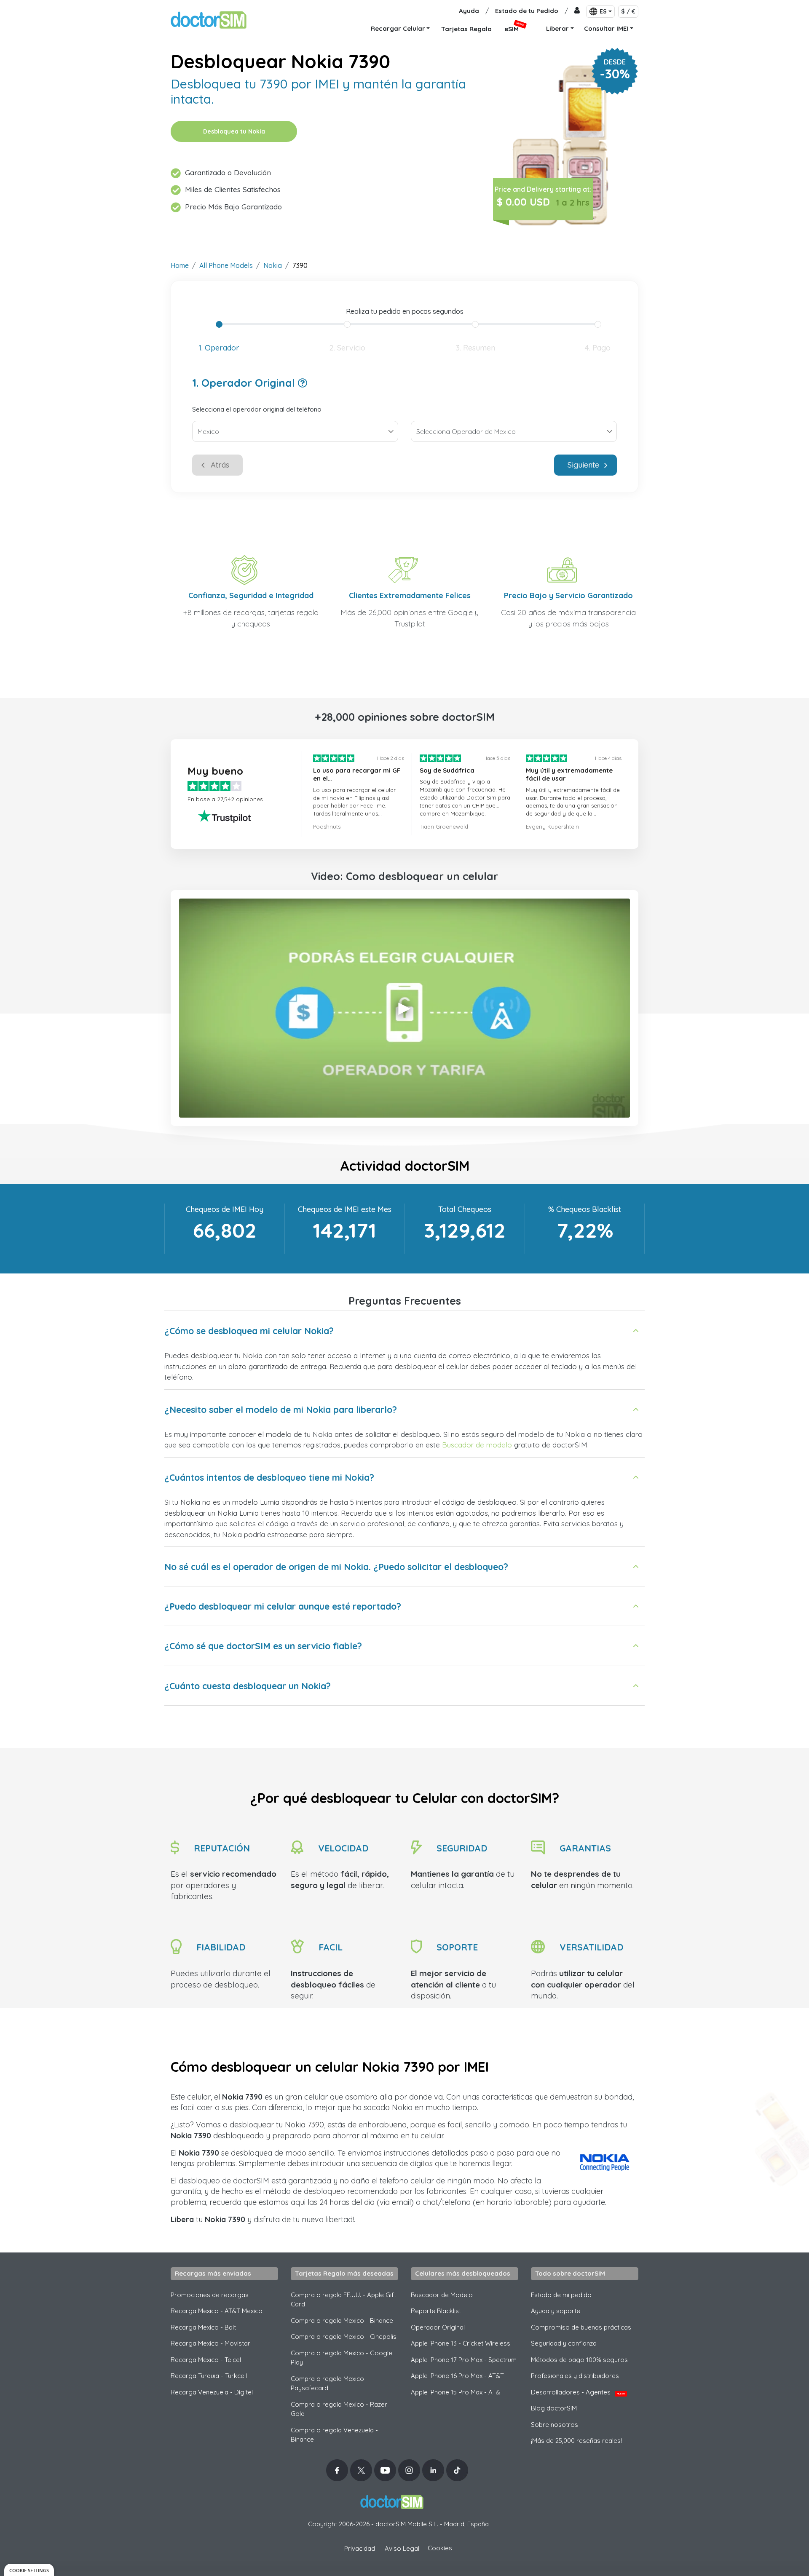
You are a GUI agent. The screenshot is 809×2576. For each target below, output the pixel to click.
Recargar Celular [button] (398, 28)
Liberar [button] (557, 28)
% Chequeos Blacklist (585, 1209)
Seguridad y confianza (564, 2343)
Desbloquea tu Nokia (234, 131)
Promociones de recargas (210, 2295)
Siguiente (583, 465)
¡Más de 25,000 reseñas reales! (576, 2441)
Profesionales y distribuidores (575, 2376)
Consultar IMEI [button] (606, 28)
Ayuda (469, 11)
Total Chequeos (465, 1209)
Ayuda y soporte (556, 2311)
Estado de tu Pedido (527, 11)
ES (603, 11)
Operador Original (438, 2327)
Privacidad (360, 2548)
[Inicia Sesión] (577, 11)
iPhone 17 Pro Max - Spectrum (464, 2360)
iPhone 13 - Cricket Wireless (461, 2343)
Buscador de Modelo (442, 2295)
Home (180, 265)
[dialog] (29, 2570)
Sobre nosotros (555, 2425)
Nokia (273, 265)
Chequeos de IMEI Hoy (225, 1209)
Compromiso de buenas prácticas (581, 2327)
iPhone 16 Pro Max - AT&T (457, 2376)
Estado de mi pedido (561, 2295)
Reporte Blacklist (436, 2311)
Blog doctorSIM (554, 2408)
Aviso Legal (402, 2548)
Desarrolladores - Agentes (578, 2392)
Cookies (440, 2548)
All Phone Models (226, 265)
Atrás (220, 465)
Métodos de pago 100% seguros (579, 2360)
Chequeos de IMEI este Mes (345, 1209)
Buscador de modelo (477, 1445)
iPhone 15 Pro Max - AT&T (457, 2392)
